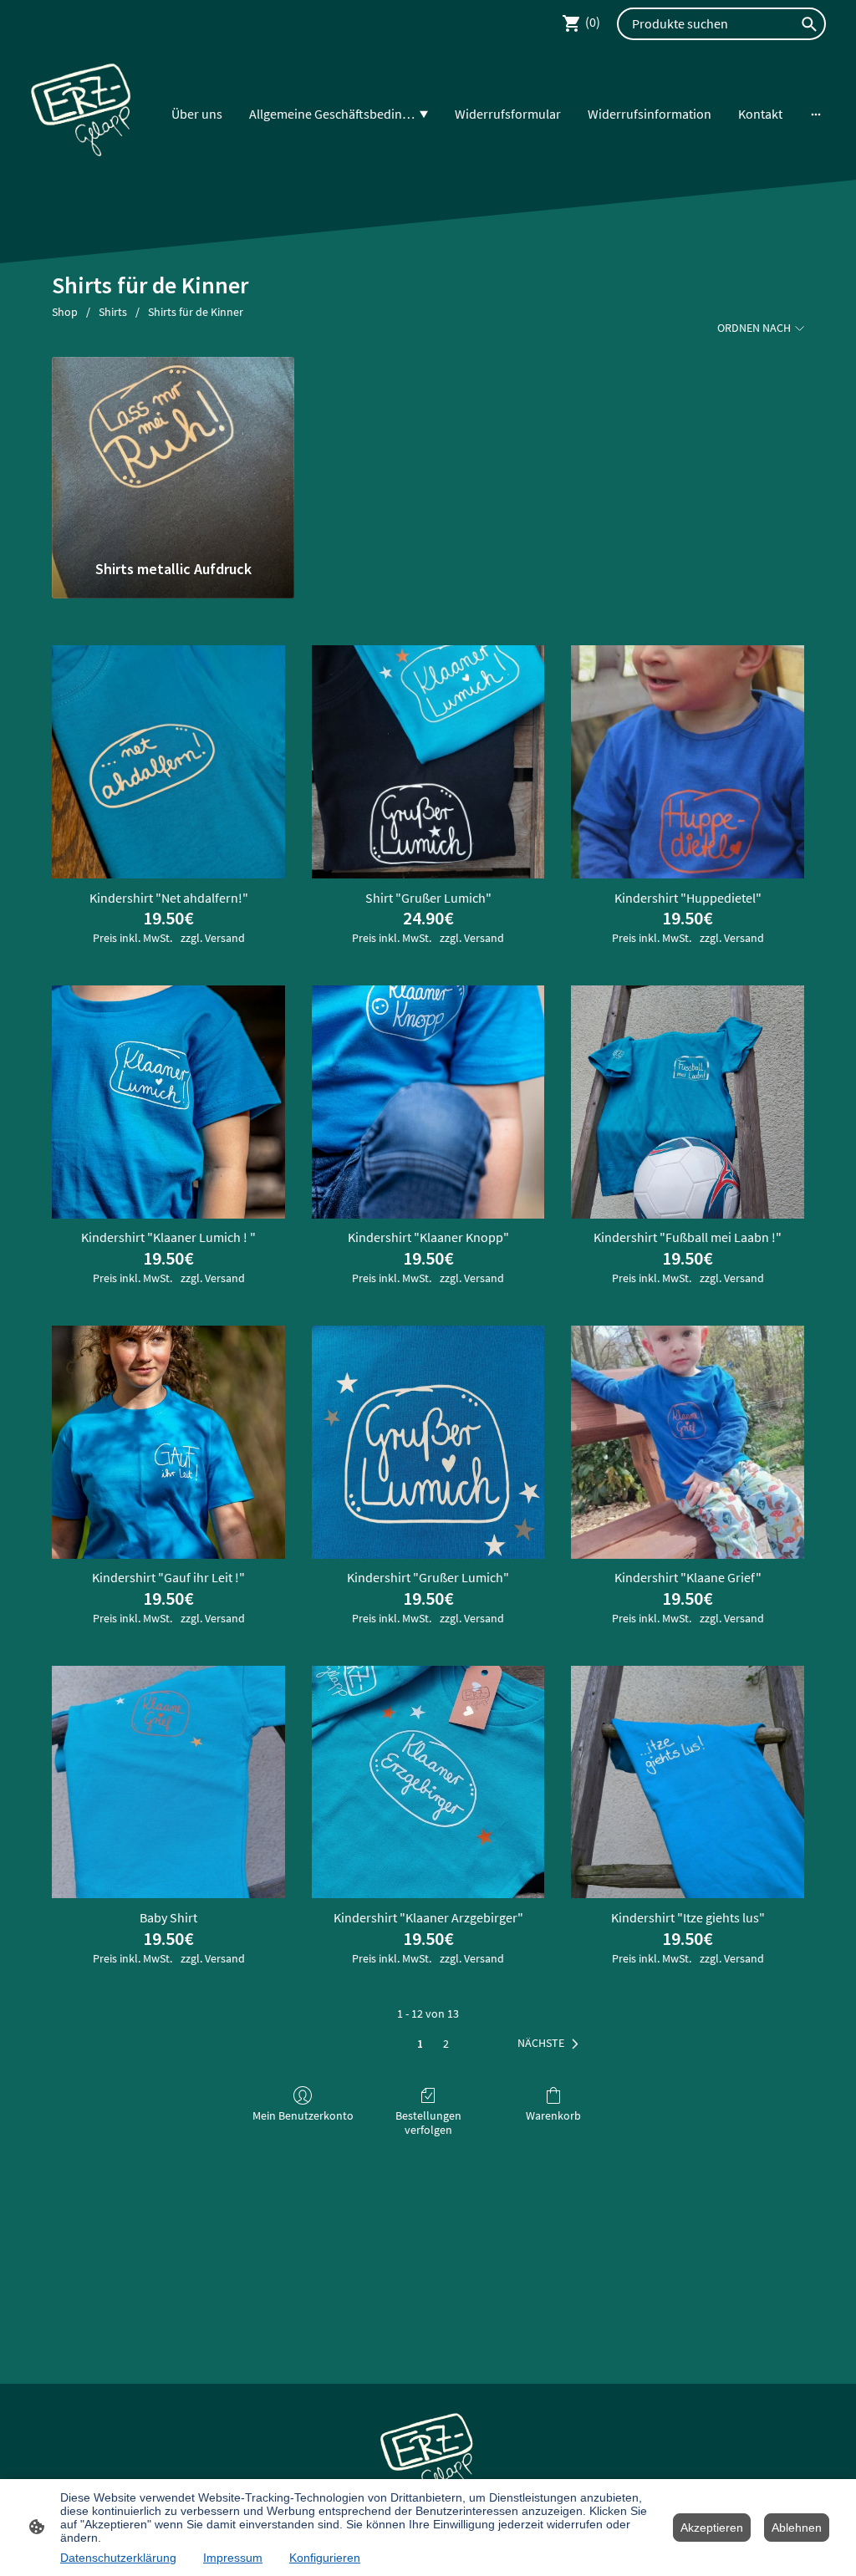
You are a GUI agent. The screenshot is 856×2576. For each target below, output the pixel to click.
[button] (551, 2044)
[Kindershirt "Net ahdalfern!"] (168, 762)
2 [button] (446, 2044)
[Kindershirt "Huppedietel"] (688, 762)
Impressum (233, 2558)
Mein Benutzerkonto (303, 2115)
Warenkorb (553, 2115)
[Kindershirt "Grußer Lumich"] (428, 1442)
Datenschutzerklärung (118, 2558)
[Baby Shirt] (168, 1782)
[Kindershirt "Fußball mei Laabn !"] (688, 1102)
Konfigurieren (325, 2558)
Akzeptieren (712, 2528)
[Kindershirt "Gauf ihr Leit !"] (168, 1442)
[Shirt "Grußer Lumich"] (428, 762)
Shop (65, 312)
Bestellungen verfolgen (428, 2123)
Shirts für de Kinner (196, 312)
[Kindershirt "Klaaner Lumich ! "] (168, 1102)
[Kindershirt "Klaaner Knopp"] (428, 1102)
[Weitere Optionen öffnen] (816, 114)
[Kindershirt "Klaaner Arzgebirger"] (428, 1782)
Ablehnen (797, 2528)
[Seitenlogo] (82, 114)
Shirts (113, 312)
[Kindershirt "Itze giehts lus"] (688, 1782)
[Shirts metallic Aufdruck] (173, 451)
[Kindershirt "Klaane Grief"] (688, 1442)
